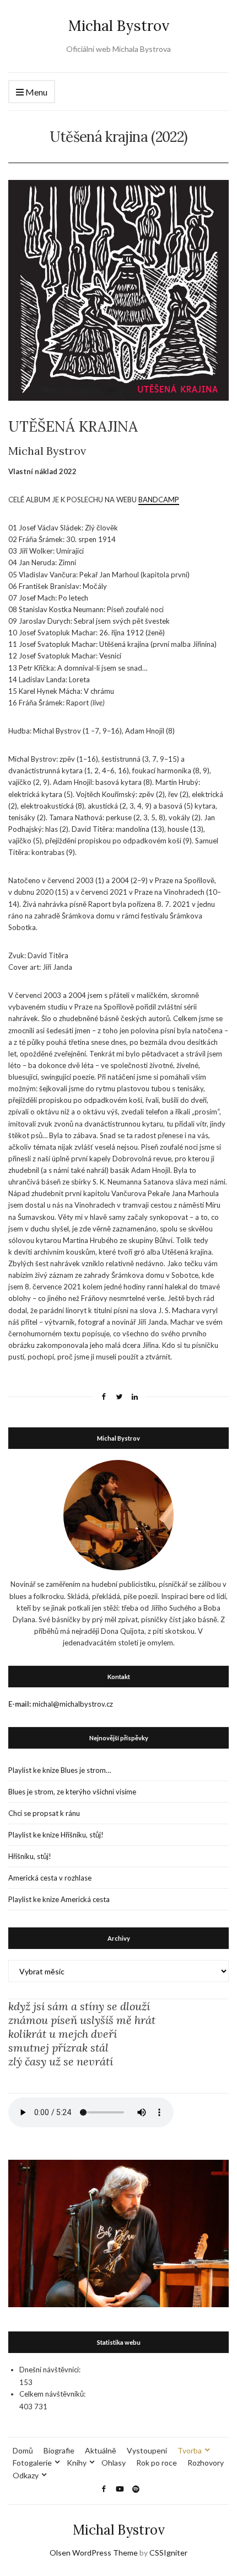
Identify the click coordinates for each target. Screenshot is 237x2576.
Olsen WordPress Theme (94, 2553)
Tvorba (190, 2450)
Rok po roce (157, 2463)
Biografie (59, 2450)
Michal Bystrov (119, 26)
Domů (23, 2450)
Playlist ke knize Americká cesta (59, 1899)
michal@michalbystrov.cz (73, 1704)
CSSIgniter (168, 2553)
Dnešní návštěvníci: (50, 2370)
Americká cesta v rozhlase (50, 1878)
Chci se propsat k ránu (44, 1813)
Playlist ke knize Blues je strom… (60, 1770)
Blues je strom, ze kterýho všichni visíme (72, 1792)
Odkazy (26, 2475)
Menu (36, 92)
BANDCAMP (159, 500)
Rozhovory (206, 2463)
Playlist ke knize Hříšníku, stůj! (56, 1835)
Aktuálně (101, 2450)
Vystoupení (147, 2450)
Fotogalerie (32, 2463)
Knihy (77, 2463)
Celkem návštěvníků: (52, 2394)
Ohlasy (114, 2463)
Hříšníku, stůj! (30, 1856)
